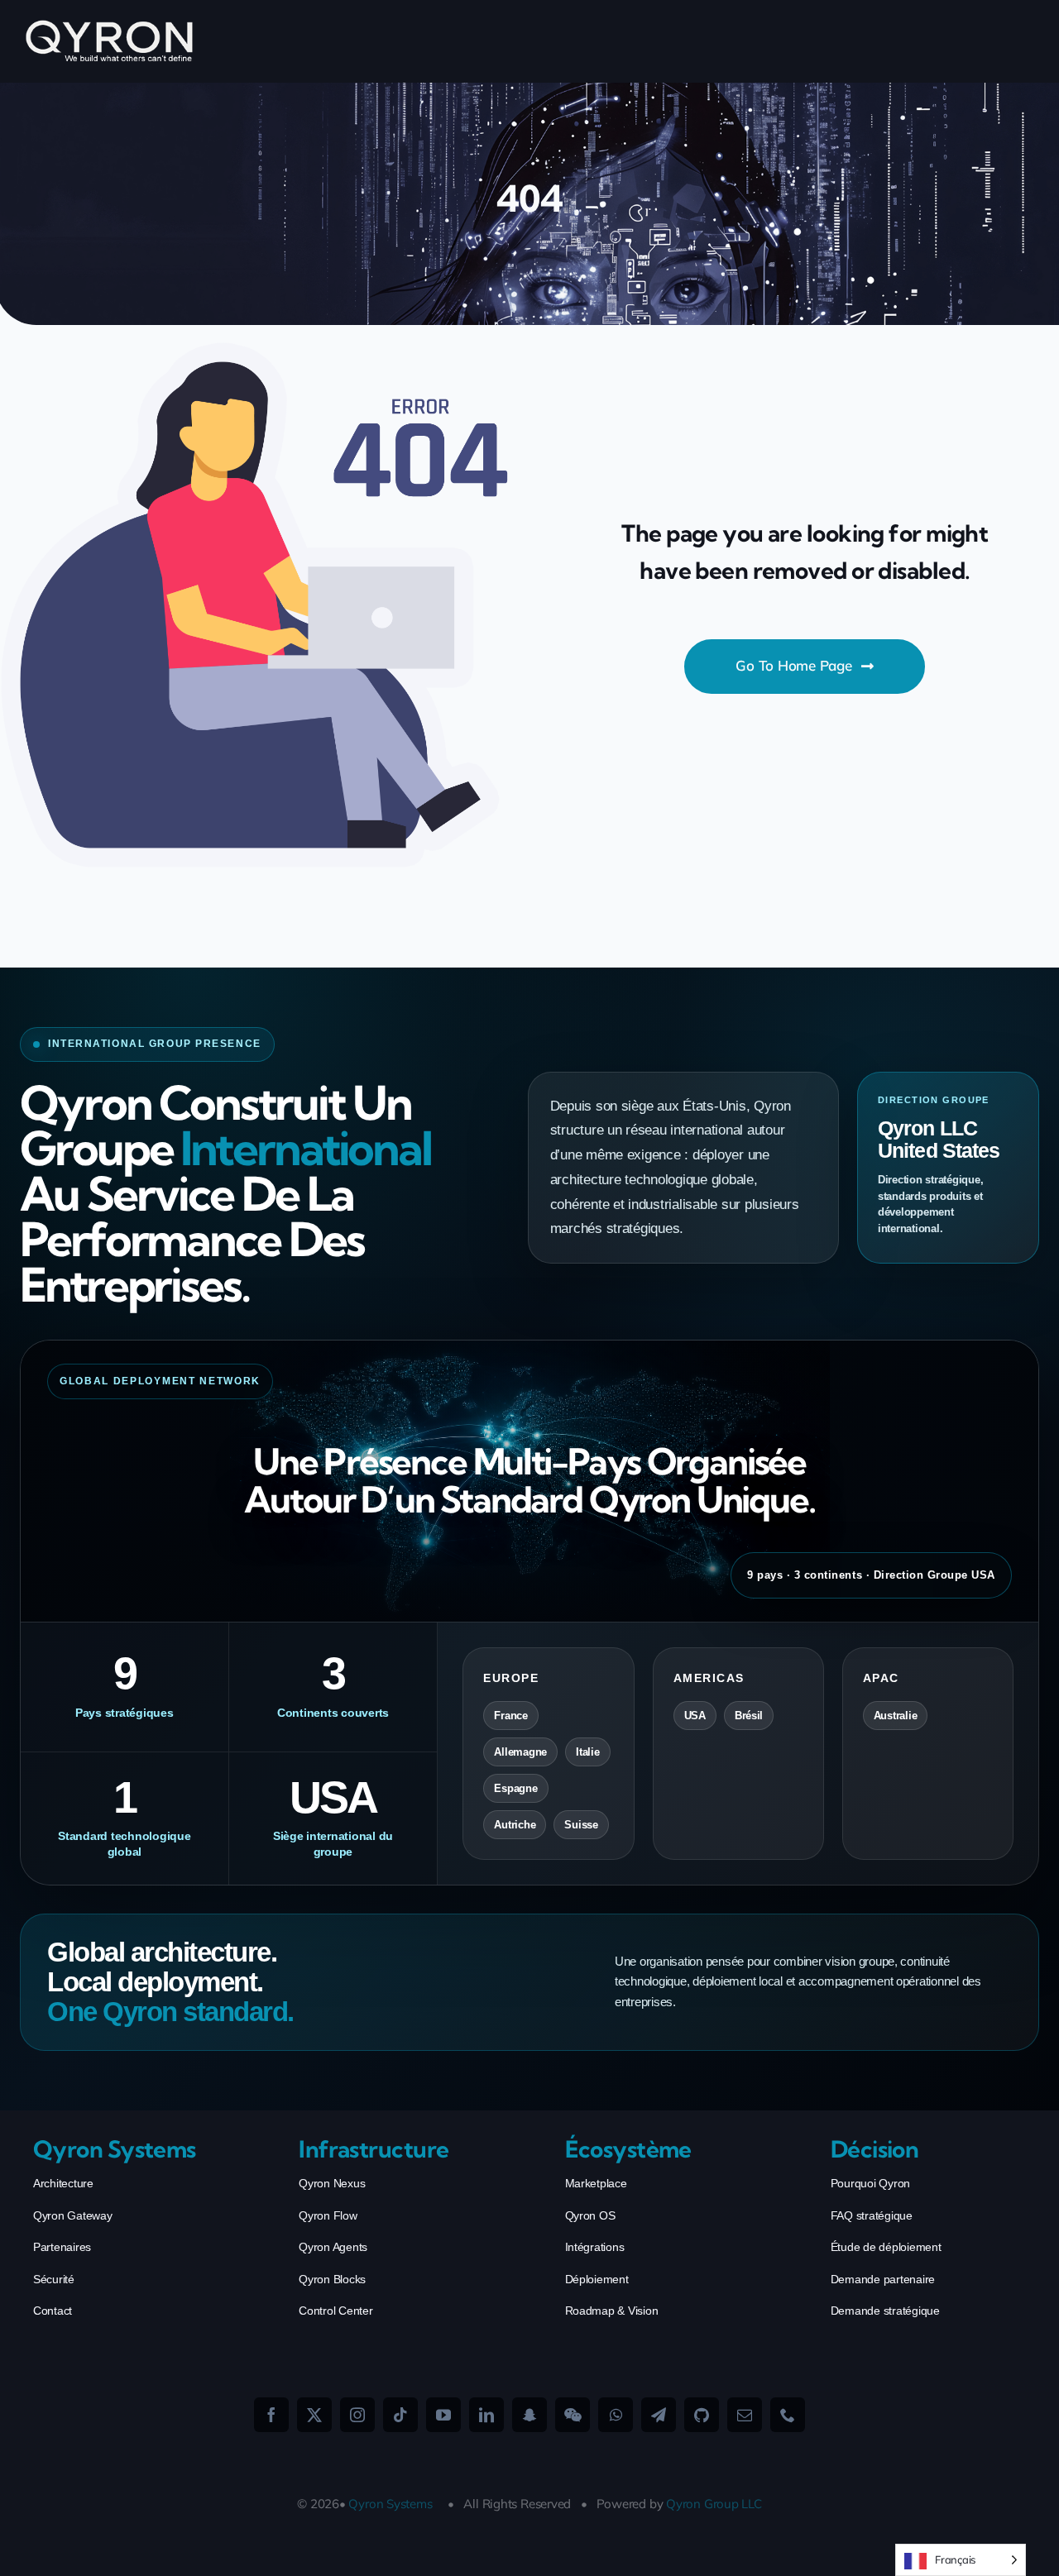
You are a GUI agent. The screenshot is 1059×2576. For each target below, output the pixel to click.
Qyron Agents (333, 2247)
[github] (702, 2415)
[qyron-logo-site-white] (110, 26)
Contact (53, 2311)
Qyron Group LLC (714, 2504)
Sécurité (54, 2279)
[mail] (745, 2415)
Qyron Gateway (73, 2215)
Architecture (63, 2183)
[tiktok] (400, 2415)
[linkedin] (486, 2415)
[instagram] (357, 2415)
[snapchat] (529, 2415)
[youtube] (443, 2415)
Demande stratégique (885, 2311)
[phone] (788, 2415)
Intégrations (595, 2247)
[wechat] (573, 2415)
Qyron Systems (390, 2504)
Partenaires (62, 2247)
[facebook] (271, 2415)
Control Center (335, 2311)
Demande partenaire (883, 2279)
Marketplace (596, 2183)
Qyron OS (590, 2215)
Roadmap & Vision (612, 2311)
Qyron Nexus (332, 2183)
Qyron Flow (328, 2215)
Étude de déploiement (886, 2247)
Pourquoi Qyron (870, 2183)
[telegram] (659, 2415)
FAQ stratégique (872, 2215)
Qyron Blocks (332, 2279)
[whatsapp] (616, 2415)
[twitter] (314, 2415)
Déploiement (597, 2279)
